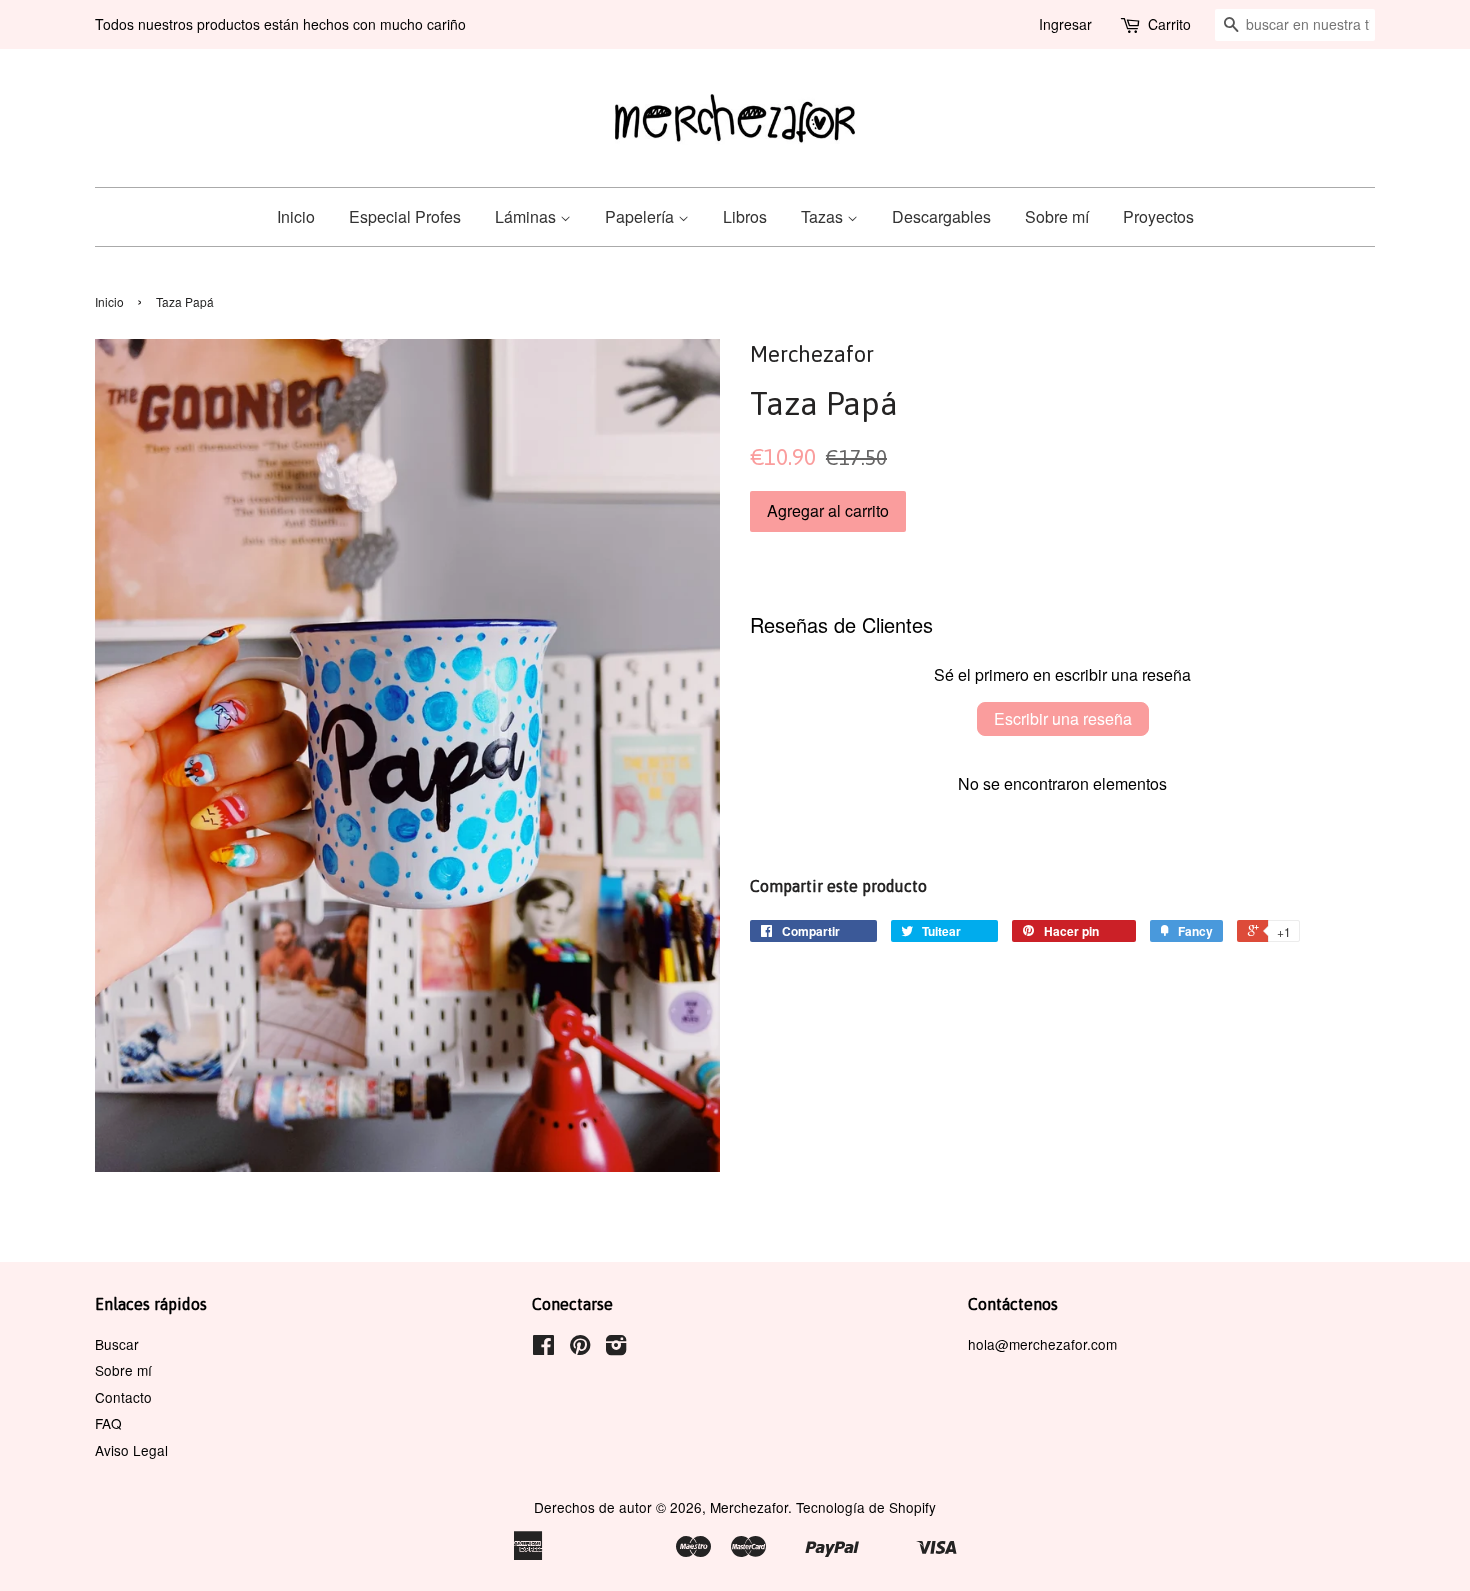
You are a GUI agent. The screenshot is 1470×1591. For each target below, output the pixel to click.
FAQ (108, 1423)
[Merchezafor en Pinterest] (580, 1348)
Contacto (123, 1397)
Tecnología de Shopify (866, 1507)
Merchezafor (749, 1507)
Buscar (117, 1344)
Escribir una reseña (1063, 718)
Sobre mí (1057, 216)
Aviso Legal (131, 1450)
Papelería (641, 216)
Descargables (941, 216)
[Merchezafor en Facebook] (543, 1348)
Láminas (527, 216)
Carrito (1169, 24)
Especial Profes (405, 216)
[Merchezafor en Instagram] (616, 1348)
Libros (745, 216)
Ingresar (1065, 24)
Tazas (824, 216)
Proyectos (1158, 216)
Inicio (296, 216)
